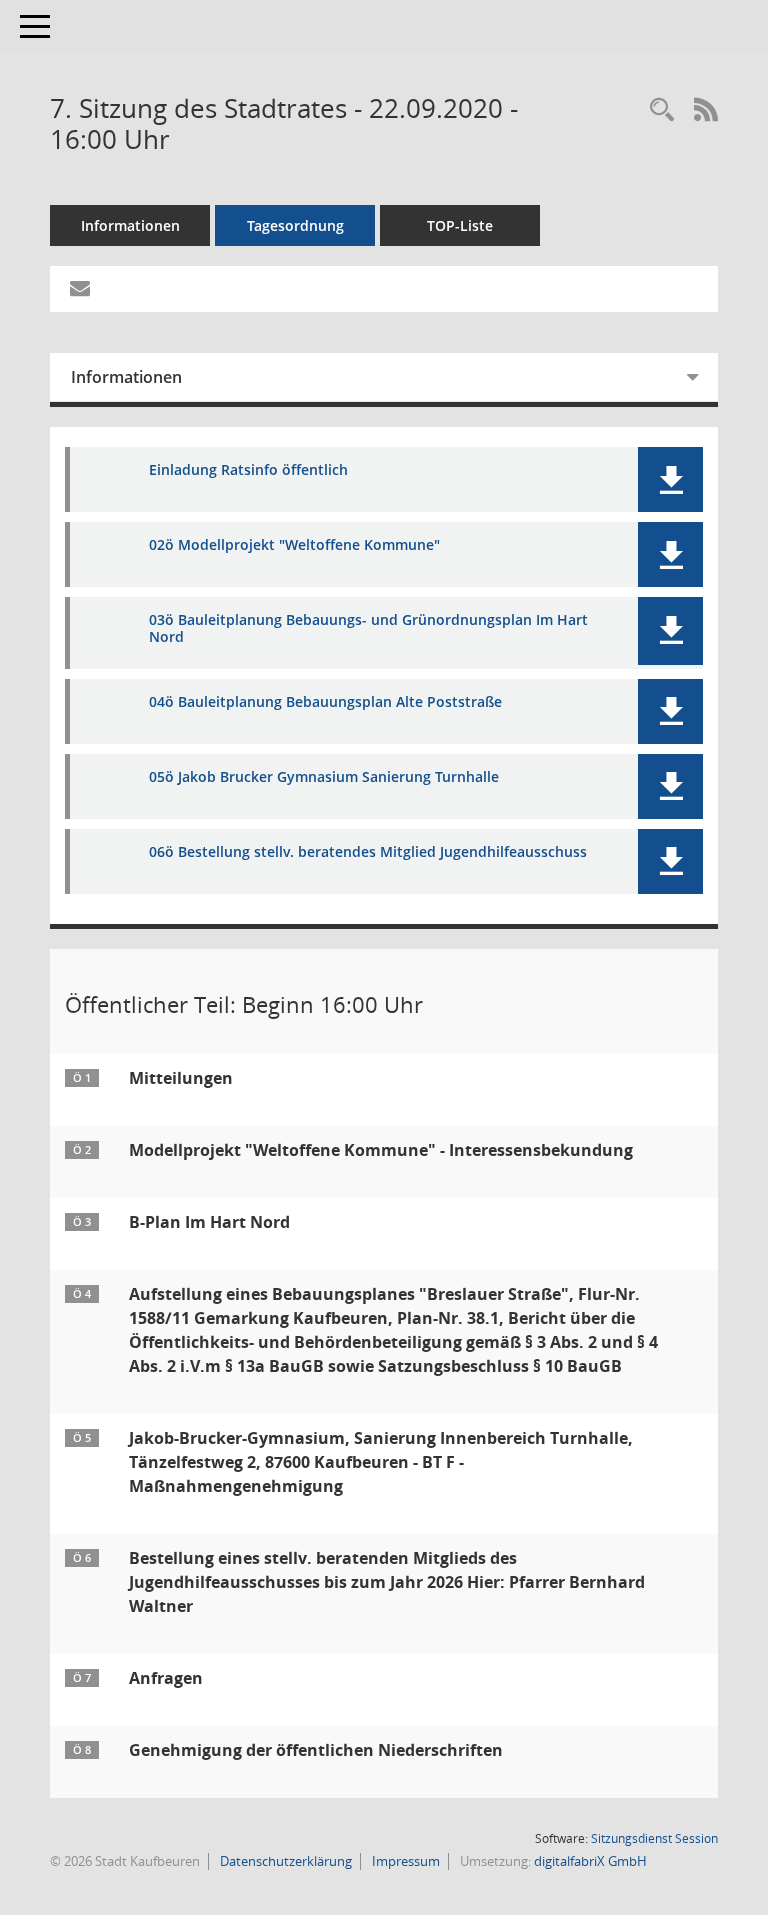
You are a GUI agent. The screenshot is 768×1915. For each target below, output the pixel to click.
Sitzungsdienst (654, 1838)
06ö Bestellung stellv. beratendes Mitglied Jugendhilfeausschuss (368, 852)
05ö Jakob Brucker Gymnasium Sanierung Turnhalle (324, 777)
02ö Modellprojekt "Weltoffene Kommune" (294, 545)
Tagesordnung (295, 225)
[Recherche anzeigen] (662, 110)
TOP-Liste (460, 225)
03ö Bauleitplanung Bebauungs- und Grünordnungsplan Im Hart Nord (368, 629)
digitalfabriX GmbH (590, 1861)
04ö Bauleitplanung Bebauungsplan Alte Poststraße (325, 702)
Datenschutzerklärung (284, 1861)
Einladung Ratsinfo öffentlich (248, 470)
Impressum (404, 1861)
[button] (670, 479)
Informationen (130, 225)
